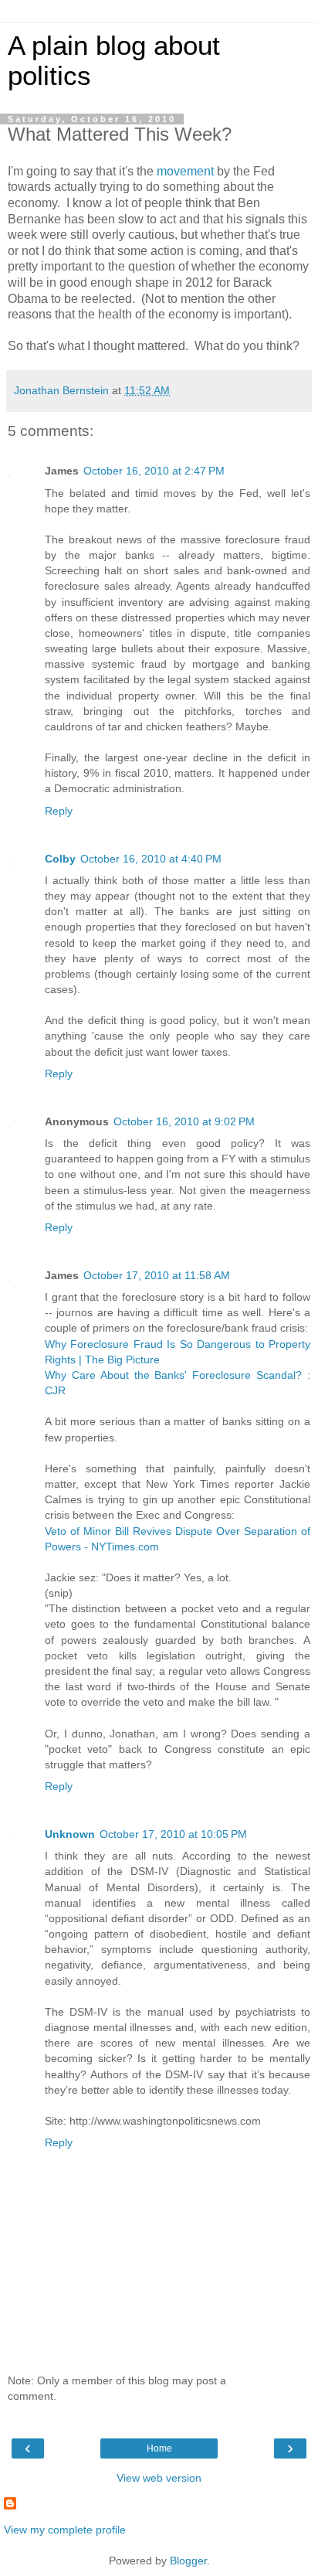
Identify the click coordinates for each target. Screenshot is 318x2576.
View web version (159, 2478)
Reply (59, 811)
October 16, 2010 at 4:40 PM (151, 859)
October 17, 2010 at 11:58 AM (157, 1275)
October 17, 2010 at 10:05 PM (173, 1834)
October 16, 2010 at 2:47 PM (154, 471)
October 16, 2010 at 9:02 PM (184, 1121)
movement (185, 171)
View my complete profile (65, 2530)
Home (159, 2448)
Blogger (188, 2561)
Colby (60, 859)
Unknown (70, 1834)
